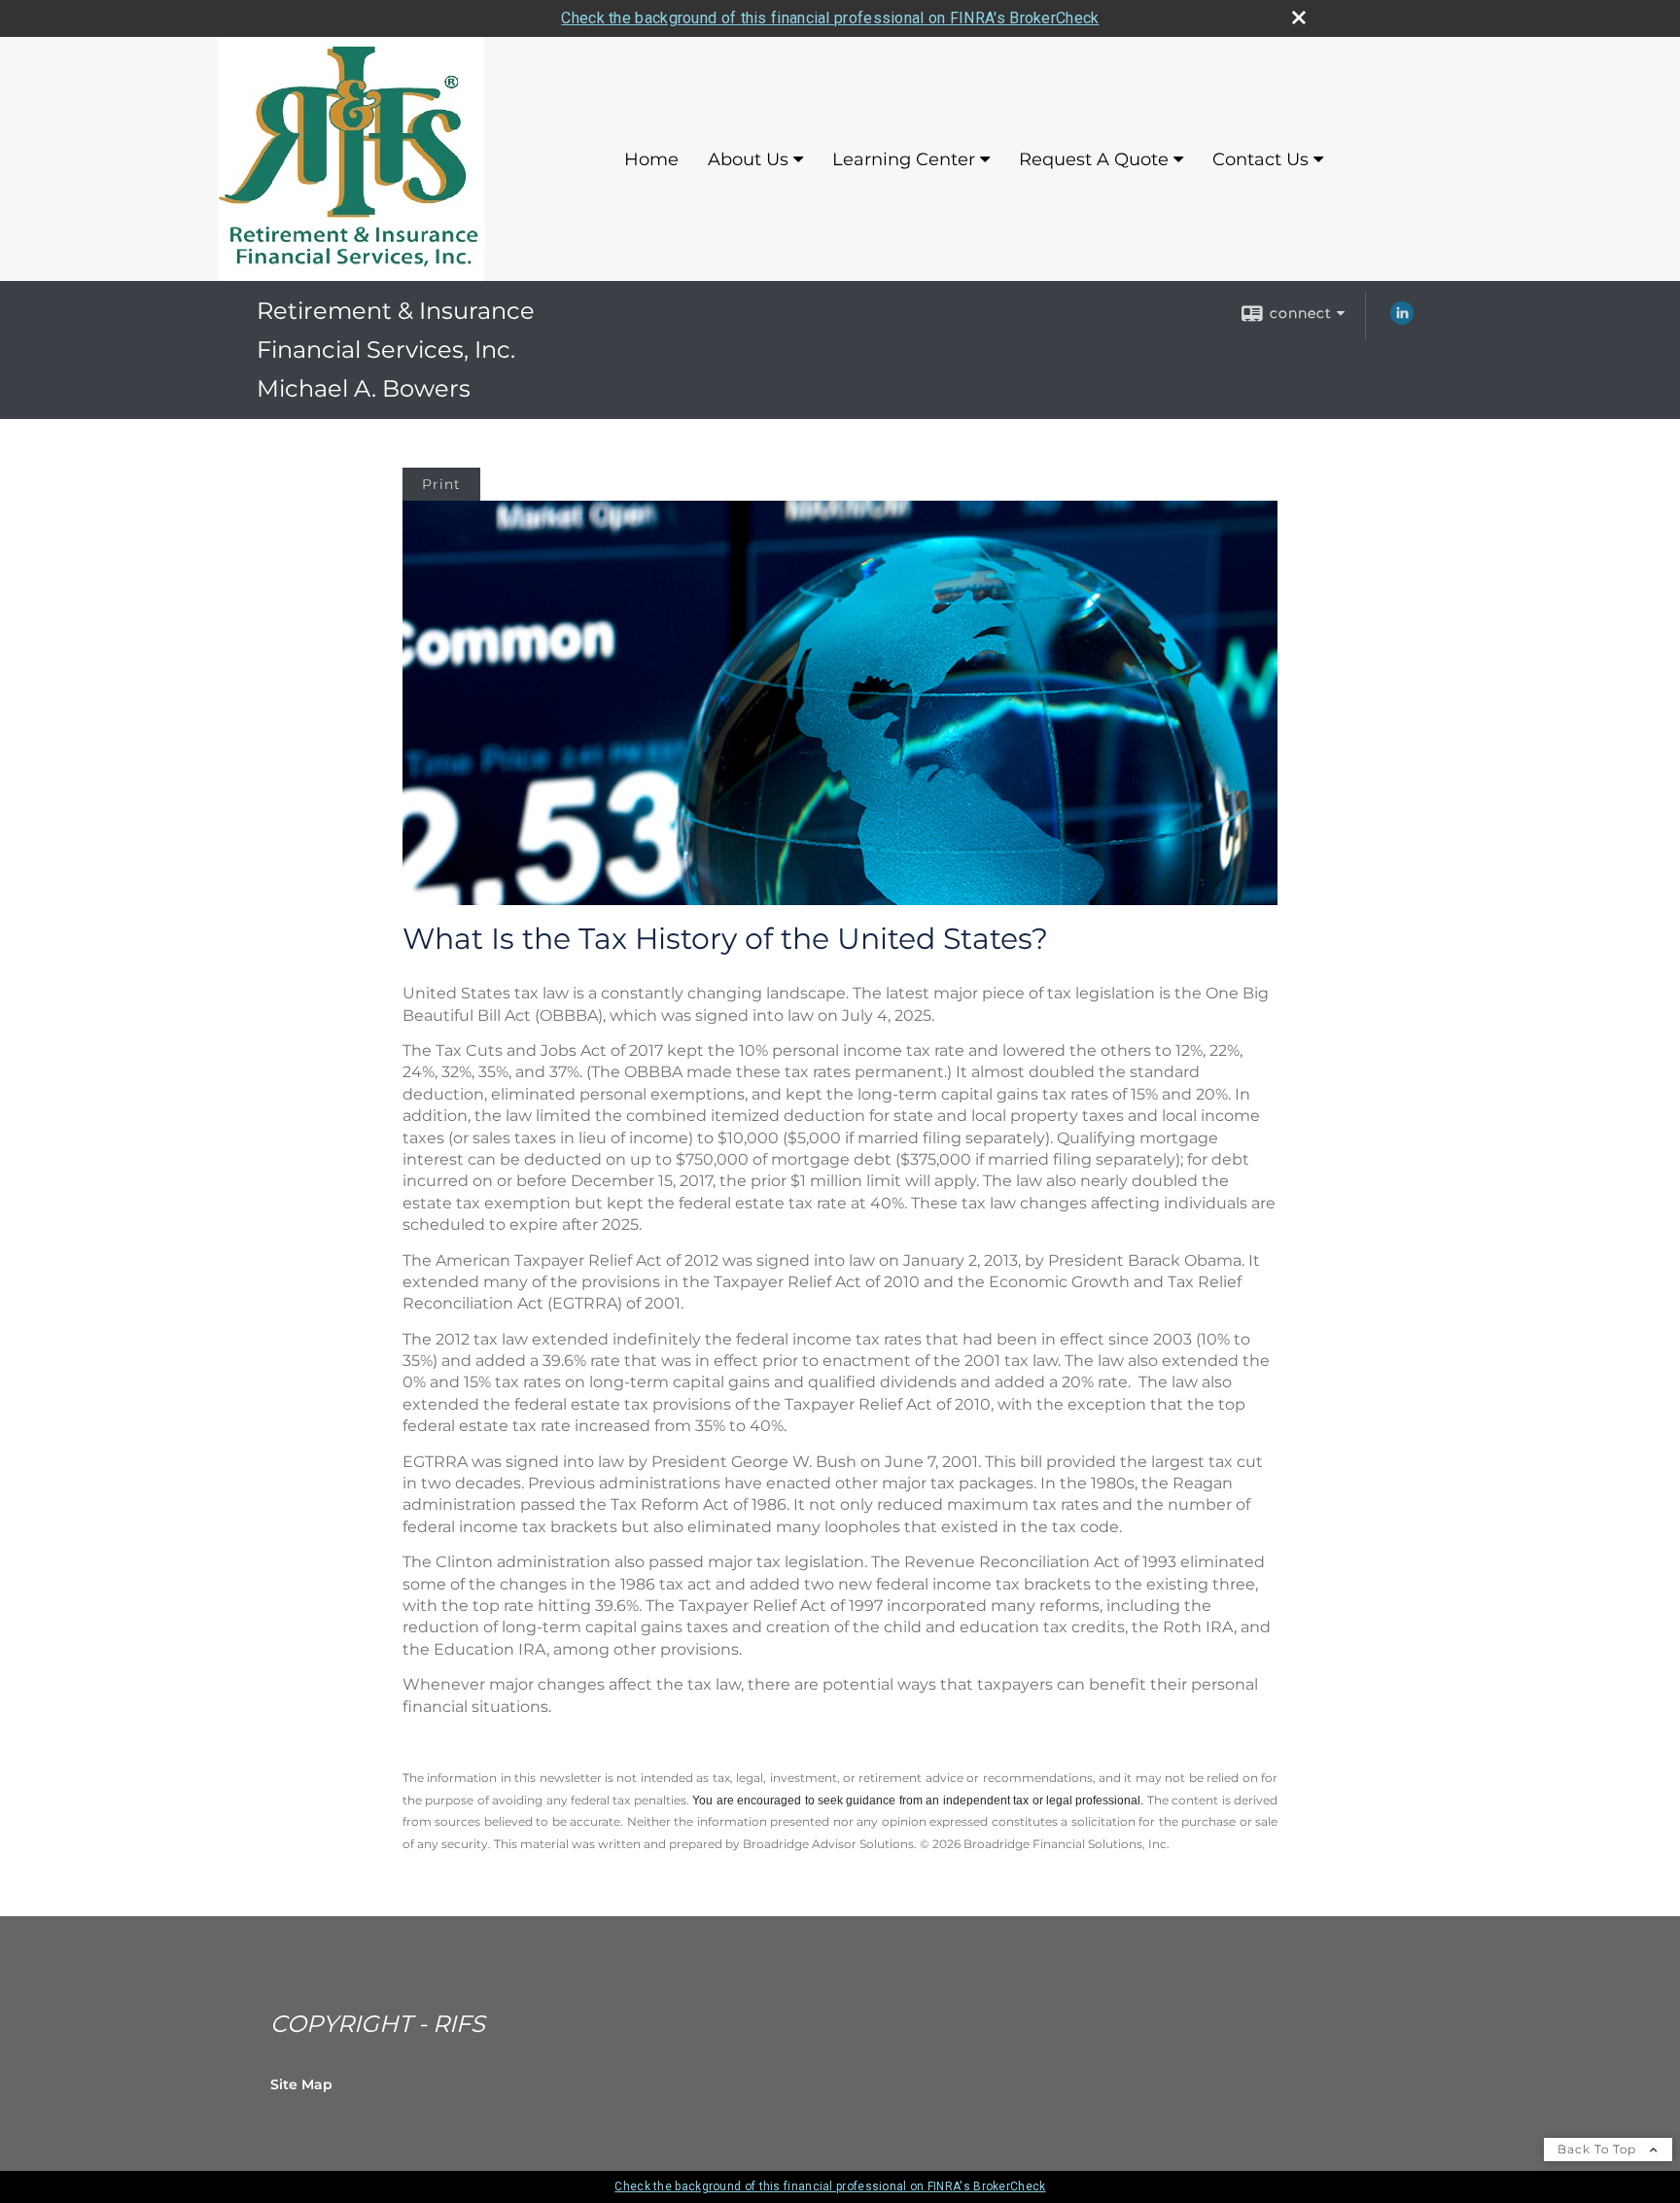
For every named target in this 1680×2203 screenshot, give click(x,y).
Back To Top (1599, 2149)
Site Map (301, 2084)
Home (651, 159)
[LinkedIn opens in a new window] (1402, 320)
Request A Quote (1094, 159)
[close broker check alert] (1299, 17)
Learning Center (904, 159)
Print (441, 484)
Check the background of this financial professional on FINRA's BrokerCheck (830, 18)
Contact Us (1260, 159)
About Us (748, 159)
